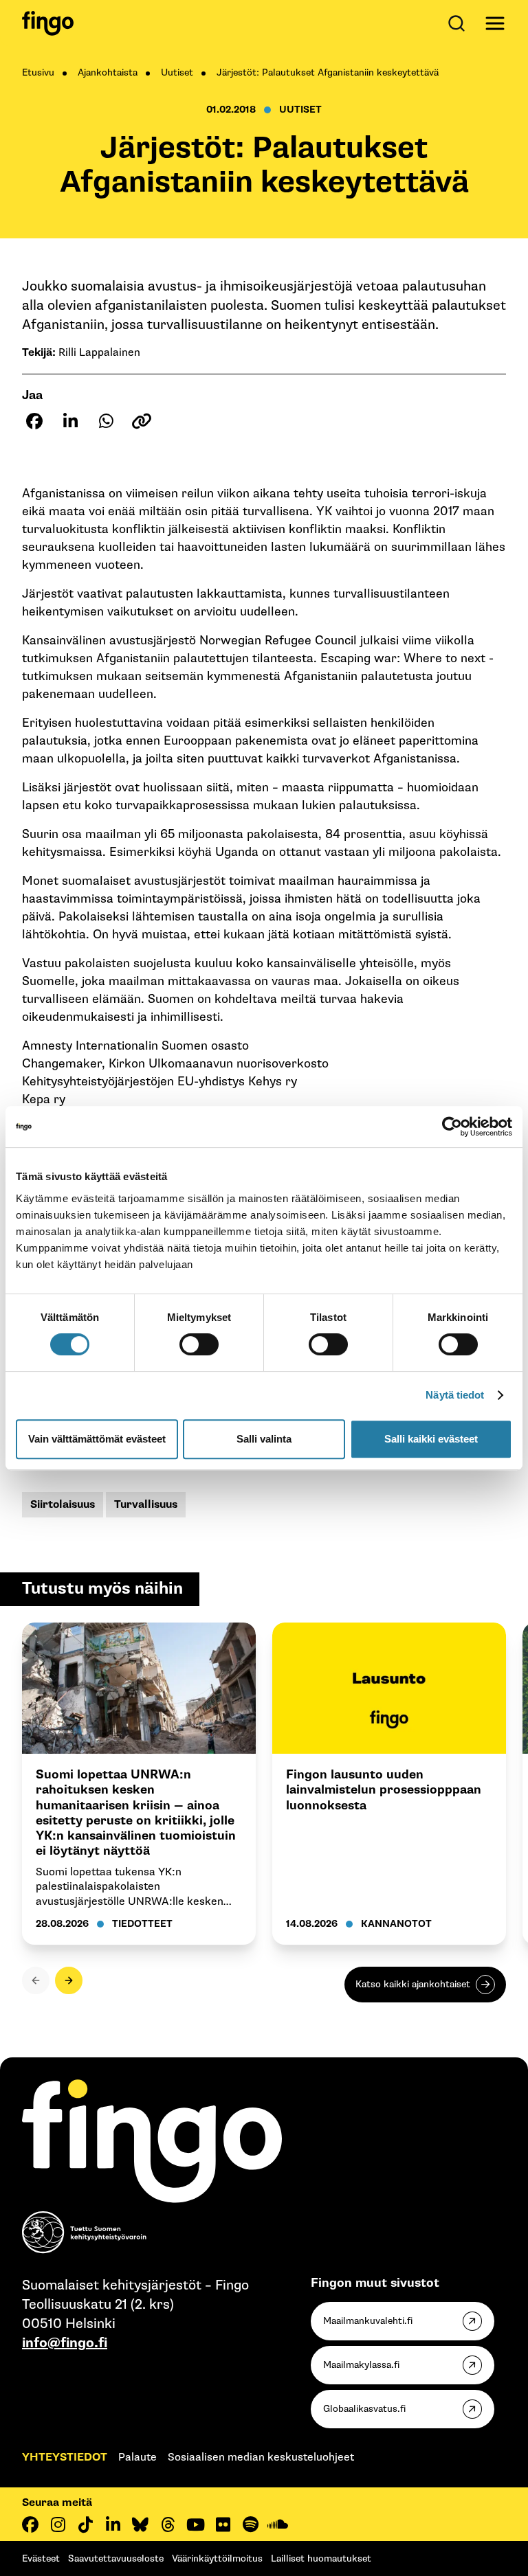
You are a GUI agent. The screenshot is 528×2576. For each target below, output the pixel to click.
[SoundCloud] (278, 2524)
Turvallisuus (146, 1505)
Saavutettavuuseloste (116, 2558)
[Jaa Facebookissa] (34, 421)
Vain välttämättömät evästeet (97, 1439)
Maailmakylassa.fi (361, 2365)
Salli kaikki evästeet (431, 1439)
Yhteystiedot (65, 2458)
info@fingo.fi (65, 2343)
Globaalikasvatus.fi (364, 2409)
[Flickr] (223, 2524)
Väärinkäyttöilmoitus (217, 2558)
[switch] (199, 1344)
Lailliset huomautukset (321, 2558)
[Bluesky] (140, 2524)
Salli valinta (264, 1439)
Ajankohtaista (108, 72)
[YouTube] (195, 2524)
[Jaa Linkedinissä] (70, 421)
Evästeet (41, 2558)
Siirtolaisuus (63, 1505)
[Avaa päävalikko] (495, 23)
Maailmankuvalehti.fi (368, 2321)
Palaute (137, 2458)
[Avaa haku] (459, 23)
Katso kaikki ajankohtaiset (413, 1984)
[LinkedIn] (113, 2524)
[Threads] (168, 2524)
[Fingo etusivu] (48, 23)
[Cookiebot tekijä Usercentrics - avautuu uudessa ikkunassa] (452, 1127)
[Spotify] (250, 2524)
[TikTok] (85, 2524)
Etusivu (38, 72)
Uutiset (177, 72)
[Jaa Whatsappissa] (106, 421)
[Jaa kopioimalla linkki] (142, 421)
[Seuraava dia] (69, 1980)
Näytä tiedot (455, 1395)
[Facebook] (30, 2524)
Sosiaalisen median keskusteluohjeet (261, 2458)
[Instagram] (58, 2524)
